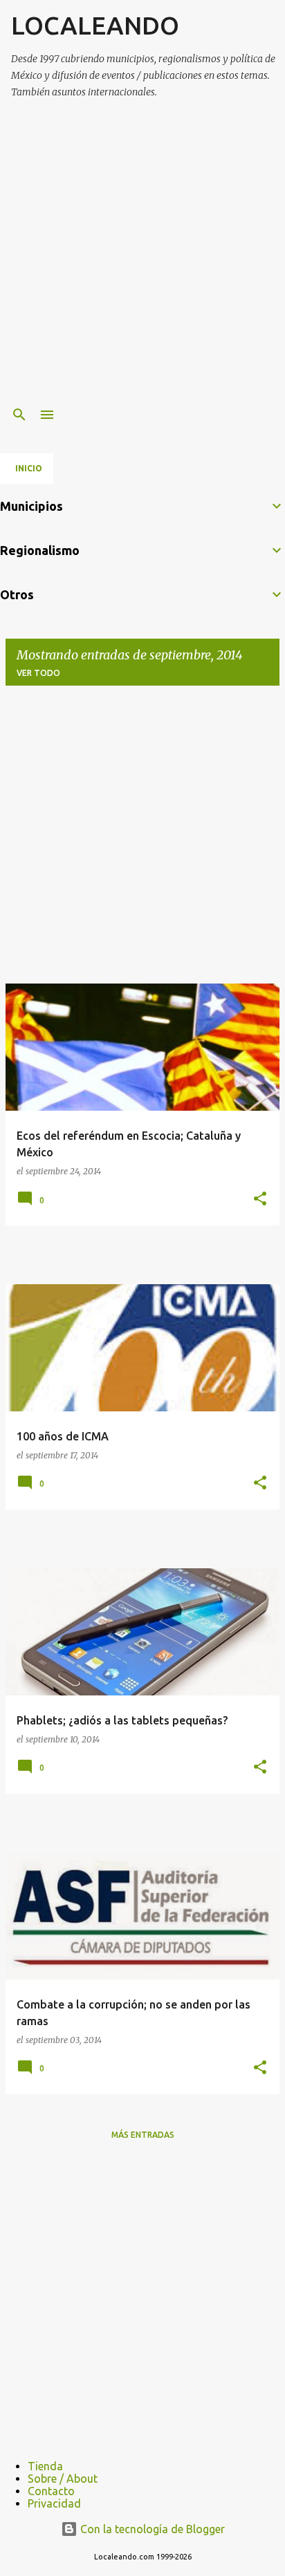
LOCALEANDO (95, 25)
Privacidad (54, 2503)
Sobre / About (63, 2479)
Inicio (29, 468)
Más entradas (143, 2135)
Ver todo (38, 673)
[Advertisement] (142, 254)
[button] (260, 1200)
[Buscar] (19, 415)
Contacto (51, 2491)
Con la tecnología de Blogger (151, 2529)
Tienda (45, 2466)
